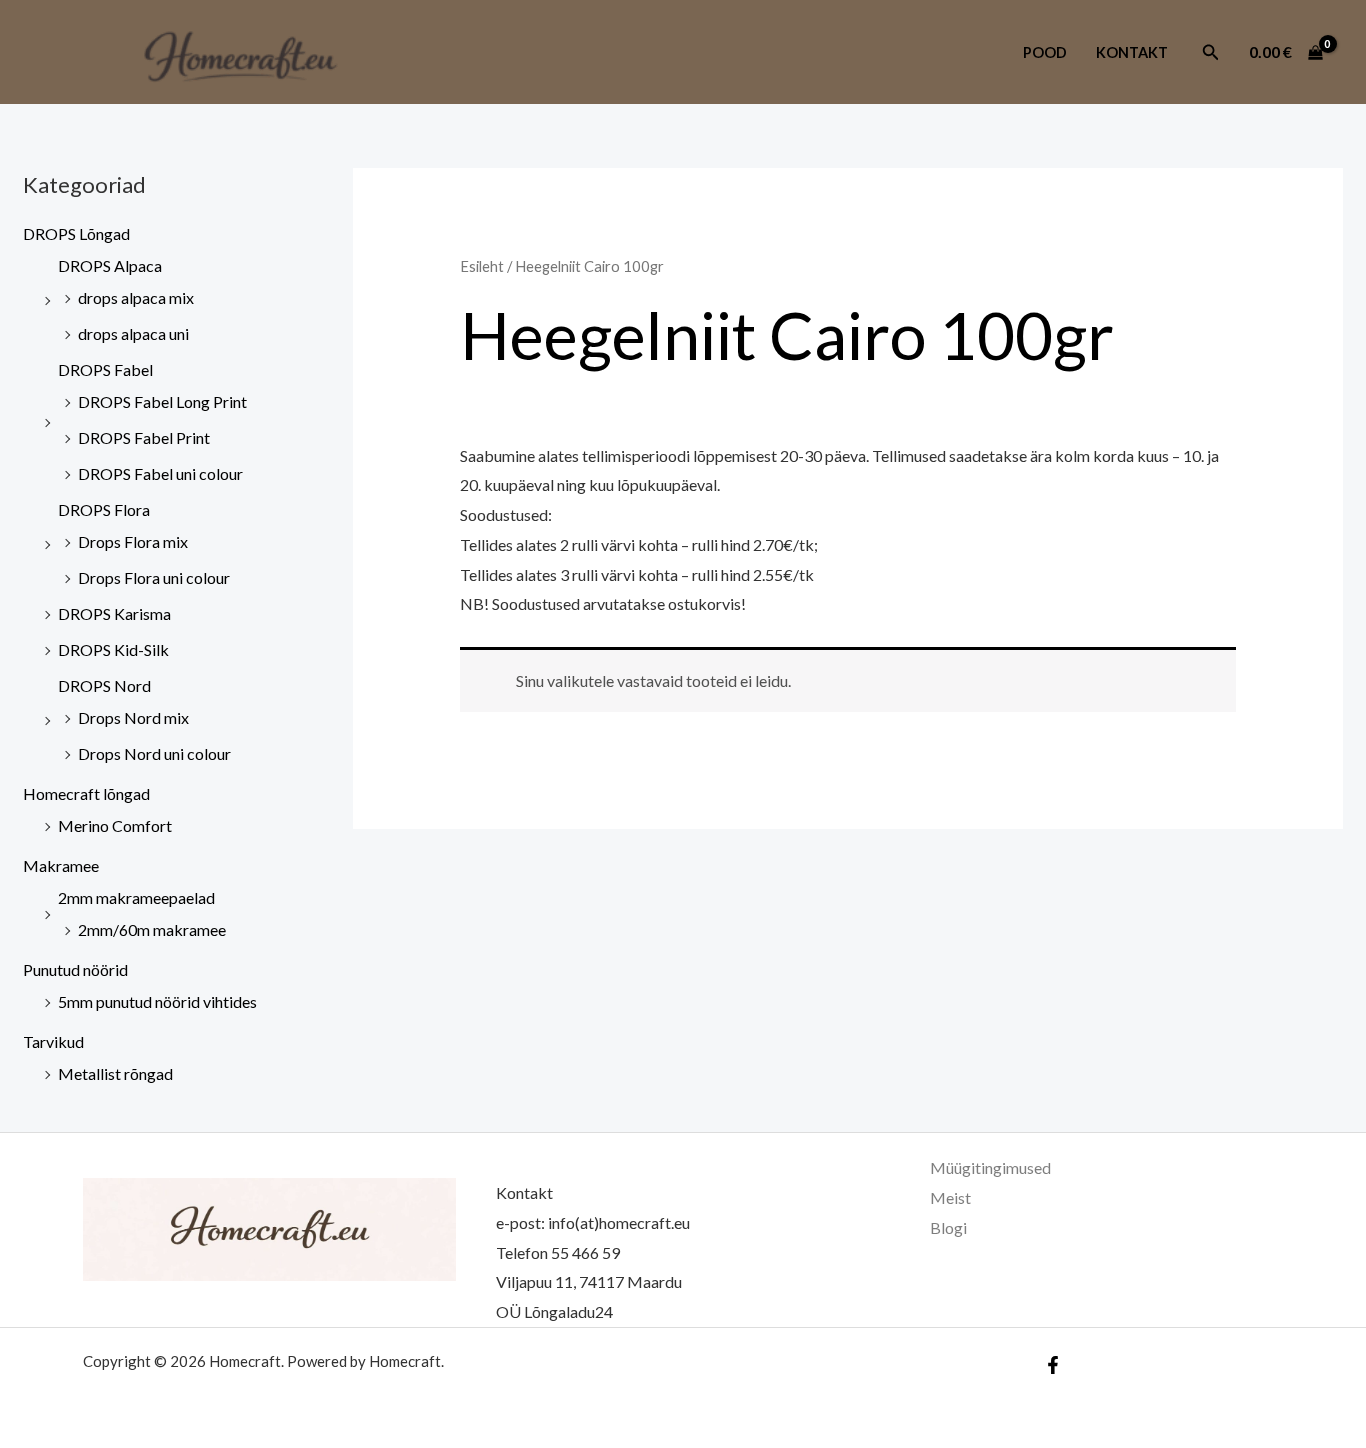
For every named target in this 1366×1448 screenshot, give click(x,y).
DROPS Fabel (105, 369)
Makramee (61, 865)
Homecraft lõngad (86, 793)
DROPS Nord (104, 685)
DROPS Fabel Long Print (162, 401)
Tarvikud (53, 1041)
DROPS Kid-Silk (113, 649)
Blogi (948, 1227)
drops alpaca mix (136, 297)
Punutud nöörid (75, 969)
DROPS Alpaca (110, 265)
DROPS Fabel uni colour (160, 473)
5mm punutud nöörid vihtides (157, 1001)
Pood (1045, 52)
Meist (950, 1197)
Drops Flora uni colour (154, 577)
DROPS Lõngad (76, 233)
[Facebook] (1053, 1365)
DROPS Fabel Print (144, 437)
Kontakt (1132, 52)
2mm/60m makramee (152, 929)
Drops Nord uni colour (154, 753)
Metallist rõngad (115, 1073)
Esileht (482, 266)
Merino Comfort (115, 825)
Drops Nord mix (133, 717)
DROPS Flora (104, 509)
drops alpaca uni (133, 333)
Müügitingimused (990, 1167)
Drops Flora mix (133, 541)
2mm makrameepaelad (136, 897)
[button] (1211, 52)
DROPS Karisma (114, 613)
